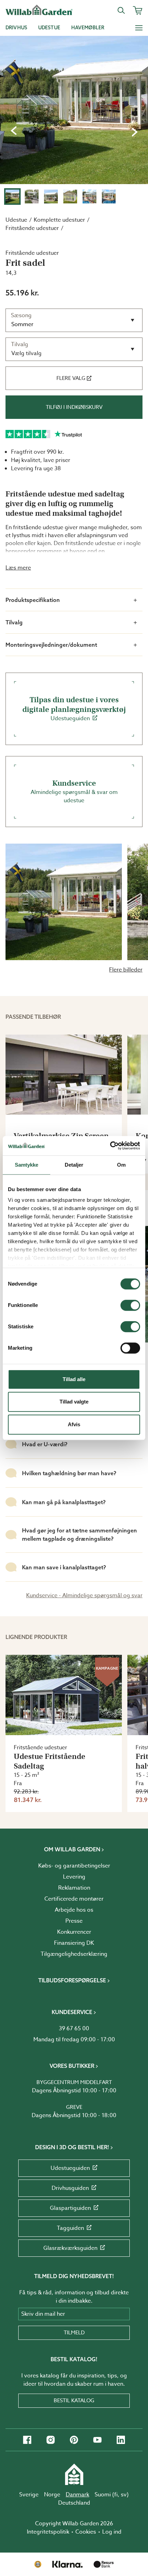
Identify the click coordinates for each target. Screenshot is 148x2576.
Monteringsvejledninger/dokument (51, 645)
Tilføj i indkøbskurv (74, 407)
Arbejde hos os (74, 1910)
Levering (74, 1877)
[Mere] (139, 28)
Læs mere (18, 568)
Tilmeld (74, 2333)
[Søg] (121, 10)
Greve (74, 2107)
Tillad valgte (74, 1402)
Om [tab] (121, 1165)
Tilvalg (14, 622)
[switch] (130, 1305)
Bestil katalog (74, 2401)
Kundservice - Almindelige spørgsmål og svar (84, 1596)
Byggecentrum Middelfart (74, 2082)
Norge (52, 2495)
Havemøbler (88, 28)
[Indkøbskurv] (138, 10)
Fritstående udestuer (32, 228)
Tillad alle (74, 1379)
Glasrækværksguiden (70, 2248)
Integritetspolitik (48, 2532)
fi (116, 2495)
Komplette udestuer (59, 220)
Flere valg (71, 378)
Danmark (77, 2495)
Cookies (86, 2532)
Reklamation (74, 1888)
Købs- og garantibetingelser (74, 1866)
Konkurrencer (74, 1932)
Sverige (29, 2495)
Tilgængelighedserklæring (74, 1954)
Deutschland (74, 2503)
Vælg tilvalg (27, 353)
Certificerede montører (74, 1899)
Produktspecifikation (33, 600)
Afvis (74, 1424)
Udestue (49, 28)
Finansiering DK (74, 1943)
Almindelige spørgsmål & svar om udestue (74, 792)
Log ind (112, 2532)
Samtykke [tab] (27, 1165)
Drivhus (16, 28)
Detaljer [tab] (74, 1165)
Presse (74, 1921)
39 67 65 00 (74, 2029)
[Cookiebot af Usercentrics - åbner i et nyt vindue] (110, 1146)
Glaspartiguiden (70, 2208)
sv (124, 2495)
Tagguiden (70, 2228)
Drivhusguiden (70, 2188)
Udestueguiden (74, 709)
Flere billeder (126, 970)
